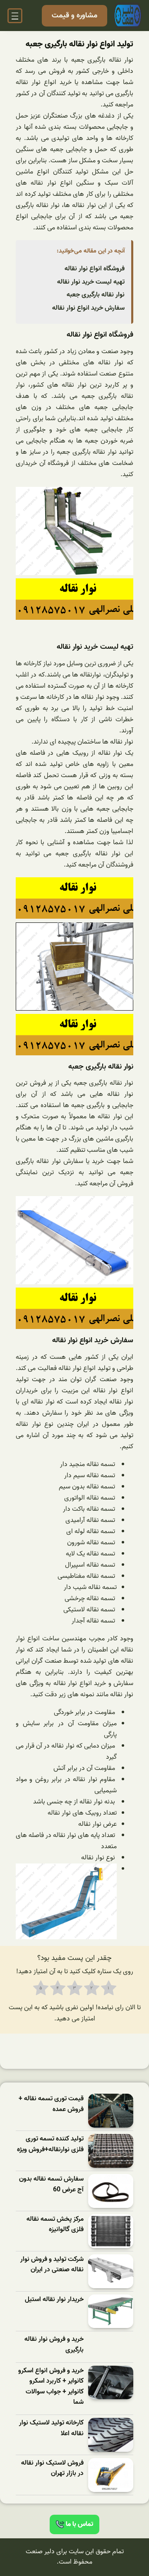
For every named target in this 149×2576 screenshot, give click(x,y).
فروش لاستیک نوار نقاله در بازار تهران (52, 2469)
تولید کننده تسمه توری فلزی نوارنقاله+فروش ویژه (50, 2144)
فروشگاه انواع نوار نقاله (95, 269)
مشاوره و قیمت (74, 16)
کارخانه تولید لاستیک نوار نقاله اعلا (51, 2428)
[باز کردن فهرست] (15, 16)
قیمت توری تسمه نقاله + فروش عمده (51, 2104)
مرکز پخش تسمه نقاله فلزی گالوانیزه (55, 2225)
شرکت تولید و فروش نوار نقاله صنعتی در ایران (52, 2265)
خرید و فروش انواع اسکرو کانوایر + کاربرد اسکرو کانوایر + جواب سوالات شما (51, 2387)
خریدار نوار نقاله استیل (54, 2300)
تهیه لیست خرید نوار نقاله (91, 282)
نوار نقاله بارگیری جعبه (96, 295)
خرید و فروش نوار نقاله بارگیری (54, 2345)
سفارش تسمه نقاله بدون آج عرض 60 (51, 2185)
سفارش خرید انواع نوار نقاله (88, 308)
